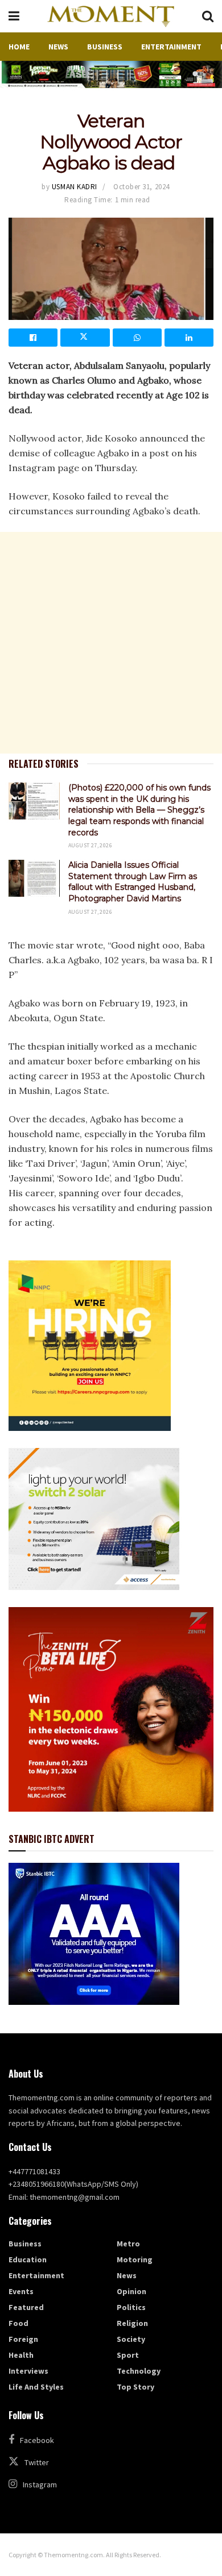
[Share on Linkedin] (189, 338)
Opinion (131, 2291)
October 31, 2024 (141, 187)
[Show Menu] (14, 16)
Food (18, 2323)
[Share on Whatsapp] (137, 338)
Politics (131, 2307)
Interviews (28, 2371)
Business (105, 47)
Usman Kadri (75, 187)
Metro (128, 2244)
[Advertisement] (111, 643)
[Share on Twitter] (85, 338)
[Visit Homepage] (110, 16)
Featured (26, 2307)
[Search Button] (208, 16)
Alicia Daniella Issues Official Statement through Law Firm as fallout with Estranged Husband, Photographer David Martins (133, 882)
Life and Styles (36, 2387)
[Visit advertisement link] (111, 74)
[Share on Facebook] (33, 338)
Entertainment (171, 47)
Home (19, 47)
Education (28, 2259)
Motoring (135, 2259)
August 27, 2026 (90, 845)
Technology (139, 2371)
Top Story (135, 2387)
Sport (128, 2355)
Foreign (23, 2339)
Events (21, 2291)
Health (21, 2355)
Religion (132, 2323)
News (58, 47)
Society (131, 2339)
